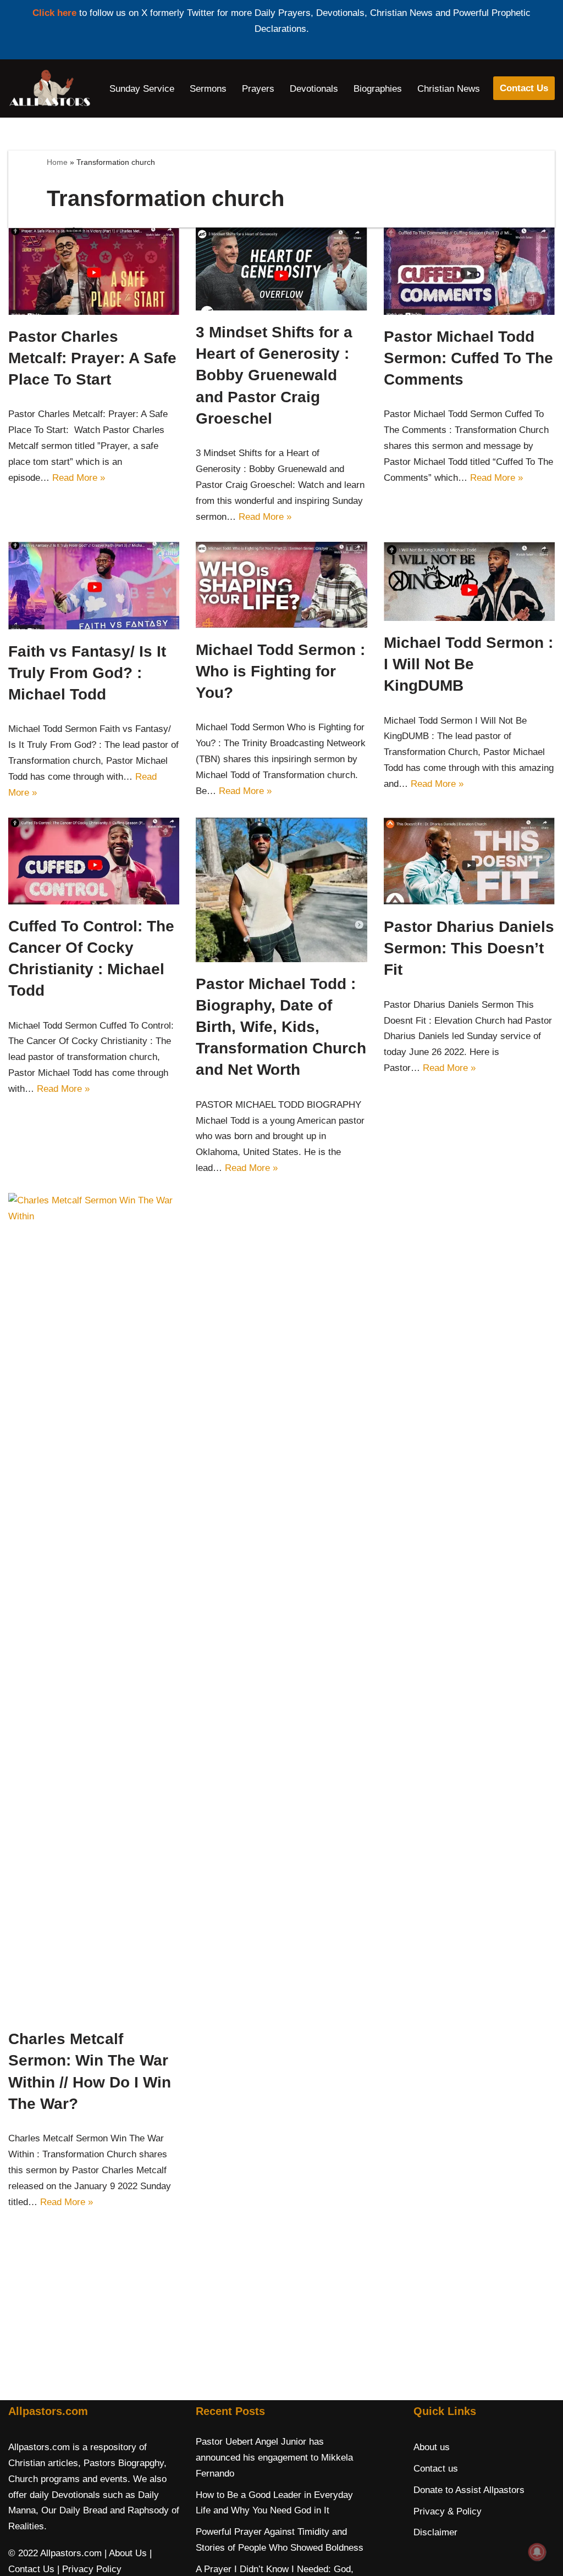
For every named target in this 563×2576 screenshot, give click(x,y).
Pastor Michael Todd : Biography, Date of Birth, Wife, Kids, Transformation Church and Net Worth (281, 1027)
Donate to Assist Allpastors (469, 2490)
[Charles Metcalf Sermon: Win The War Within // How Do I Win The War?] (94, 1605)
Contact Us (524, 88)
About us (432, 2447)
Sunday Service (142, 89)
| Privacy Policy (89, 2569)
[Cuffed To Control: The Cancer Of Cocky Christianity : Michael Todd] (94, 861)
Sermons (208, 89)
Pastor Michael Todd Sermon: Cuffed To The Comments (468, 358)
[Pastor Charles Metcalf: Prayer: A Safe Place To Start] (94, 271)
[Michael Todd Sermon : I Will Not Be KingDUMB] (469, 581)
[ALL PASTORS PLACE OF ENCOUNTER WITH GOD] (49, 88)
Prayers (258, 89)
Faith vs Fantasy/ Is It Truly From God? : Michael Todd (87, 673)
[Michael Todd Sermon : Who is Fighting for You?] (281, 585)
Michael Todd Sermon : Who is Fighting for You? (280, 671)
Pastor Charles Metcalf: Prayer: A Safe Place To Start (92, 358)
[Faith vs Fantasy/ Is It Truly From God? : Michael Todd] (94, 586)
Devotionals (314, 89)
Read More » (79, 478)
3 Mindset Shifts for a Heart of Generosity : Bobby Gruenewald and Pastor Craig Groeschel (274, 375)
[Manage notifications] (537, 2552)
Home (57, 162)
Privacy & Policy (448, 2511)
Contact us (436, 2469)
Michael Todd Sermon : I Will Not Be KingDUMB (468, 664)
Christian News (449, 89)
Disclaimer (435, 2532)
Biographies (378, 89)
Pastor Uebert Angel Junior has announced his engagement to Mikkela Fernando (274, 2458)
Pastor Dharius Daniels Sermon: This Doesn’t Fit (469, 948)
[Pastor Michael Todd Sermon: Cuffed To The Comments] (469, 271)
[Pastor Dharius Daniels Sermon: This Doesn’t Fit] (469, 861)
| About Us (126, 2553)
